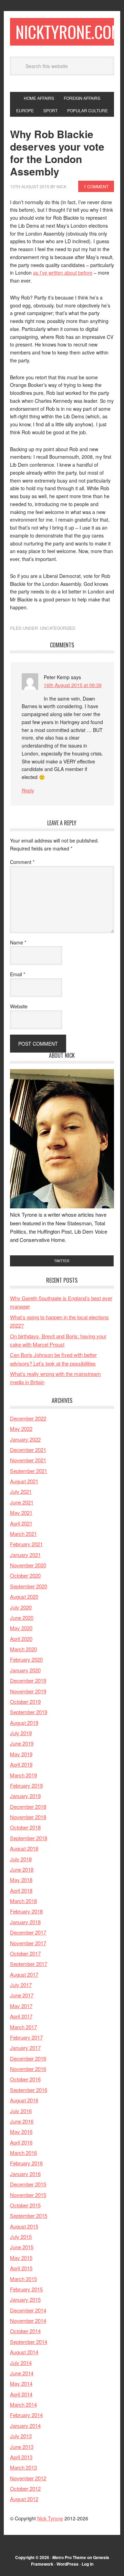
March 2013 (23, 2467)
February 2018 (26, 1911)
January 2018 (25, 1922)
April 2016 (21, 2142)
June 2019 (22, 1743)
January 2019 (25, 1796)
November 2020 (28, 1565)
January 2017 (25, 2048)
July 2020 (21, 1607)
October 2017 (25, 1953)
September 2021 (29, 1471)
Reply (28, 790)
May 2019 (21, 1754)
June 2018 (22, 1869)
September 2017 (29, 1964)
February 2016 (26, 2163)
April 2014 (21, 2394)
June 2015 (22, 2247)
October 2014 (25, 2331)
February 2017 (26, 2037)
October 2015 (25, 2205)
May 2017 (21, 2006)
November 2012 (28, 2478)
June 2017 (22, 1995)
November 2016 (28, 2069)
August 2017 (24, 1974)
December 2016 (28, 2058)
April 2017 (21, 2016)
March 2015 (23, 2279)
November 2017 (28, 1943)
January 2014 (25, 2426)
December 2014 (28, 2310)
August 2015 (24, 2226)
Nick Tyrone (50, 2518)
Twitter (62, 1261)
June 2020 (22, 1618)
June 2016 (22, 2121)
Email (18, 974)
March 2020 (23, 1649)
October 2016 (25, 2079)
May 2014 (21, 2383)
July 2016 (21, 2111)
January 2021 (25, 1555)
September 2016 (29, 2090)
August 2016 (24, 2100)
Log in (87, 2564)
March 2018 (23, 1901)
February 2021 (26, 1544)
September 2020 (29, 1586)
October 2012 (25, 2488)
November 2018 (28, 1817)
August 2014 (24, 2352)
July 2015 (21, 2237)
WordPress (68, 2564)
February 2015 (26, 2289)
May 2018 (21, 1880)
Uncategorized (58, 628)
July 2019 (21, 1733)
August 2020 (24, 1596)
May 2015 (21, 2258)
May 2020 (21, 1628)
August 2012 (24, 2499)
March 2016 (23, 2153)
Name (18, 942)
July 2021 (21, 1491)
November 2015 (28, 2195)
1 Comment (96, 186)
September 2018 (29, 1838)
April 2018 (21, 1890)
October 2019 (25, 1702)
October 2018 (25, 1827)
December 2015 (28, 2184)
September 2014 (29, 2342)
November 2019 (28, 1691)
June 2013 (22, 2447)
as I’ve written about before (63, 273)
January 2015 (25, 2299)
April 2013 (21, 2457)
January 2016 (25, 2174)
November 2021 (28, 1460)
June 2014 (22, 2373)
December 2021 (28, 1450)
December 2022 (28, 1418)
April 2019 (21, 1764)
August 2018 (24, 1848)
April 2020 (21, 1639)
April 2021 (21, 1523)
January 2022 (25, 1439)
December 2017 (28, 1932)
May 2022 (21, 1429)
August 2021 (24, 1481)
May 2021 (21, 1513)
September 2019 (29, 1712)
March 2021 (23, 1534)
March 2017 (23, 2027)
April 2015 (21, 2268)
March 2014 (23, 2404)
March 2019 (23, 1775)
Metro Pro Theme (69, 2557)
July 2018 (21, 1859)
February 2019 (26, 1785)
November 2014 (28, 2321)
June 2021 (22, 1502)
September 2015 (29, 2216)
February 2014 (26, 2415)
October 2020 (25, 1575)
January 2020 (25, 1670)
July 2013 (21, 2436)
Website (19, 1006)
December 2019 (28, 1680)
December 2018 (28, 1807)
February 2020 (26, 1659)
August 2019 (24, 1723)
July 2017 (21, 1985)
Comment (22, 862)
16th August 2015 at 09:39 (73, 685)
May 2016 (21, 2132)
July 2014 (21, 2363)
